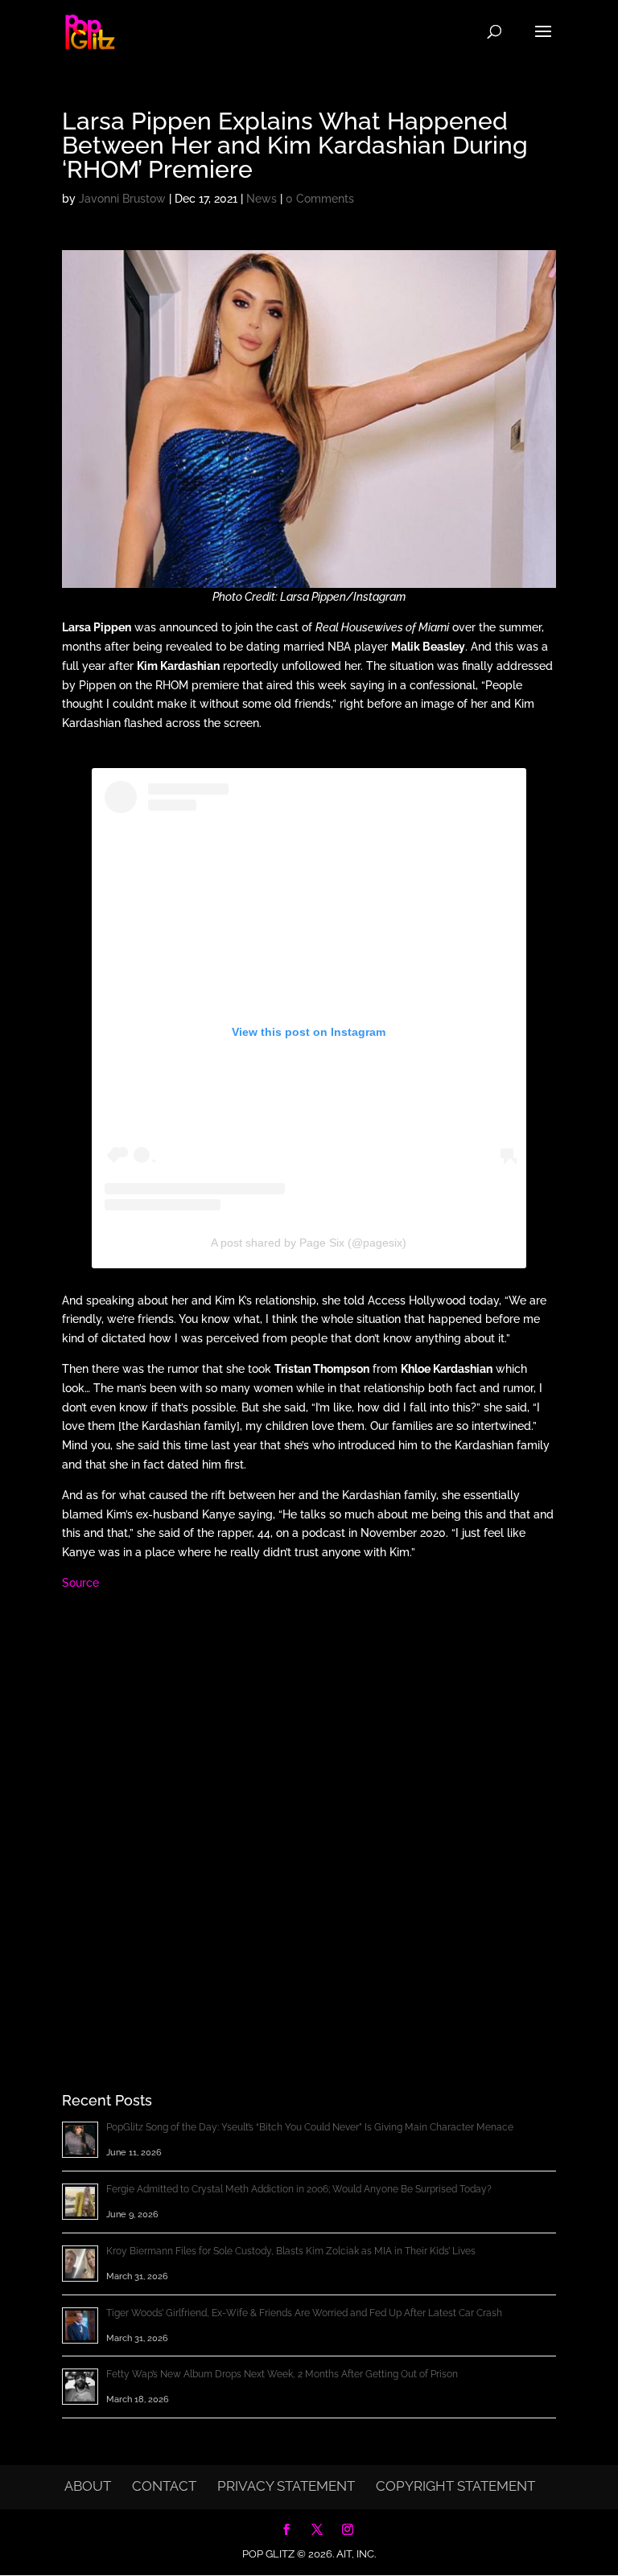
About (88, 2486)
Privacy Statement (286, 2486)
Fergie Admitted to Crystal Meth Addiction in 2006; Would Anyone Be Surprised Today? (299, 2189)
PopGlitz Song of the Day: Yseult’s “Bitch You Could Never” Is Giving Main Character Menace (310, 2127)
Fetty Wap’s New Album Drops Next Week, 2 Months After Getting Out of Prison (282, 2374)
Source (80, 1583)
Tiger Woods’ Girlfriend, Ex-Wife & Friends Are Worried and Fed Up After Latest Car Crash (304, 2313)
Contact (164, 2486)
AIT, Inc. (355, 2554)
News (262, 199)
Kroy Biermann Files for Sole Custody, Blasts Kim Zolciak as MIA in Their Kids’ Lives (291, 2251)
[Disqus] (309, 1814)
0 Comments (320, 199)
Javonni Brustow (122, 199)
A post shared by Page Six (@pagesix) (309, 1243)
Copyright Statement (455, 2486)
